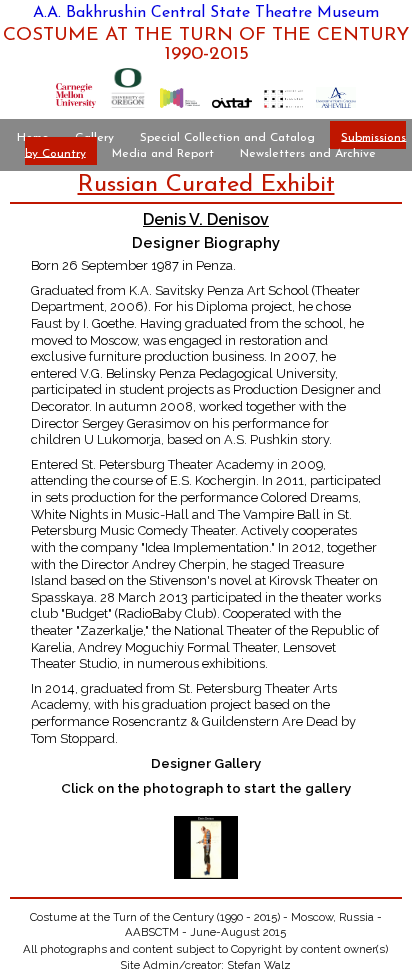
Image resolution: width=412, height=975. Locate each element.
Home (33, 137)
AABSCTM (152, 932)
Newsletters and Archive (308, 153)
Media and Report (163, 153)
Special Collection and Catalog (227, 137)
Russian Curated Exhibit (206, 185)
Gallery (94, 137)
